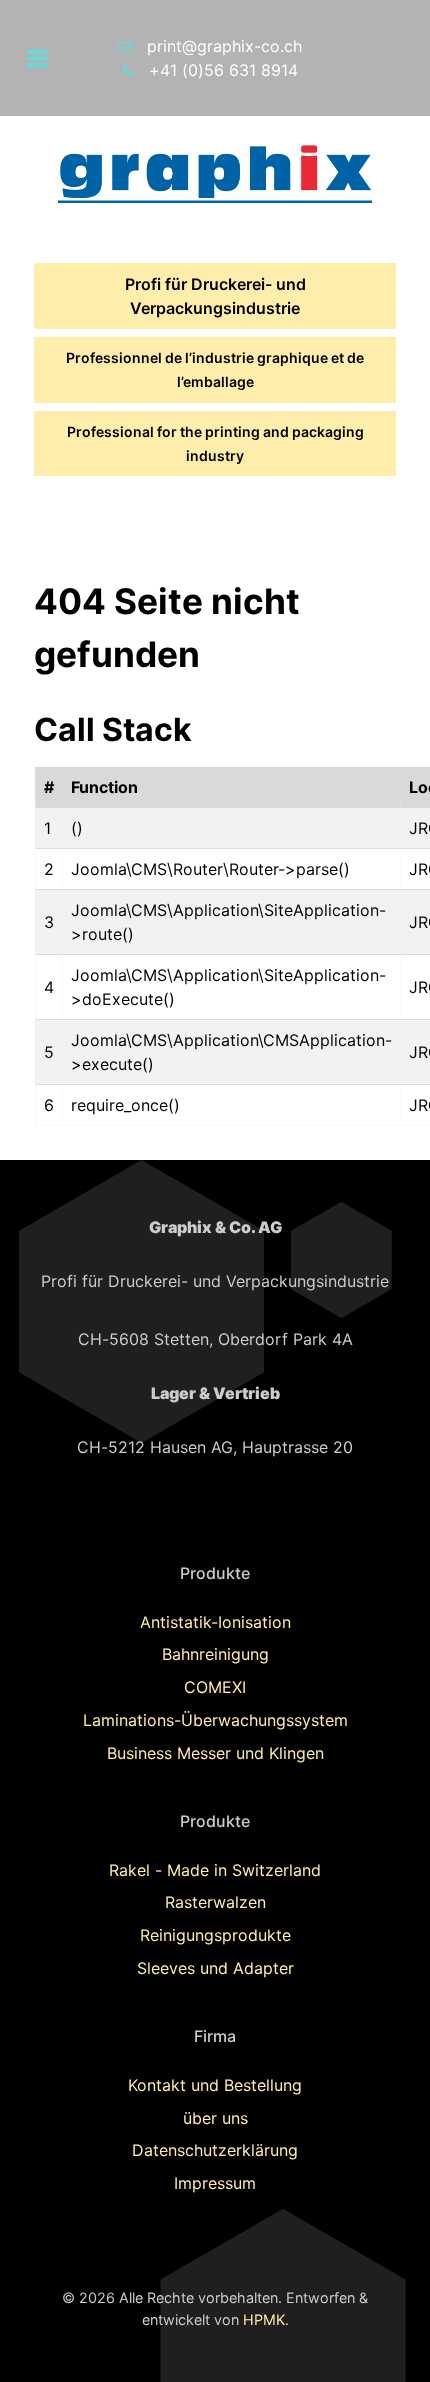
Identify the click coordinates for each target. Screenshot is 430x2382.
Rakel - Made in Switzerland (215, 1870)
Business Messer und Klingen (215, 1753)
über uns (215, 2118)
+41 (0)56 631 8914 (223, 70)
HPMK (264, 2319)
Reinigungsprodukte (215, 1935)
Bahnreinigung (215, 1654)
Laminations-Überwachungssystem (215, 1720)
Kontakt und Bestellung (215, 2085)
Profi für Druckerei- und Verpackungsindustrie (215, 296)
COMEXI (215, 1687)
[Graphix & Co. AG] (215, 172)
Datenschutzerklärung (215, 2150)
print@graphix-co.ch (224, 46)
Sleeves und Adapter (215, 1968)
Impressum (215, 2183)
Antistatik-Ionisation (215, 1622)
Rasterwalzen (215, 1902)
